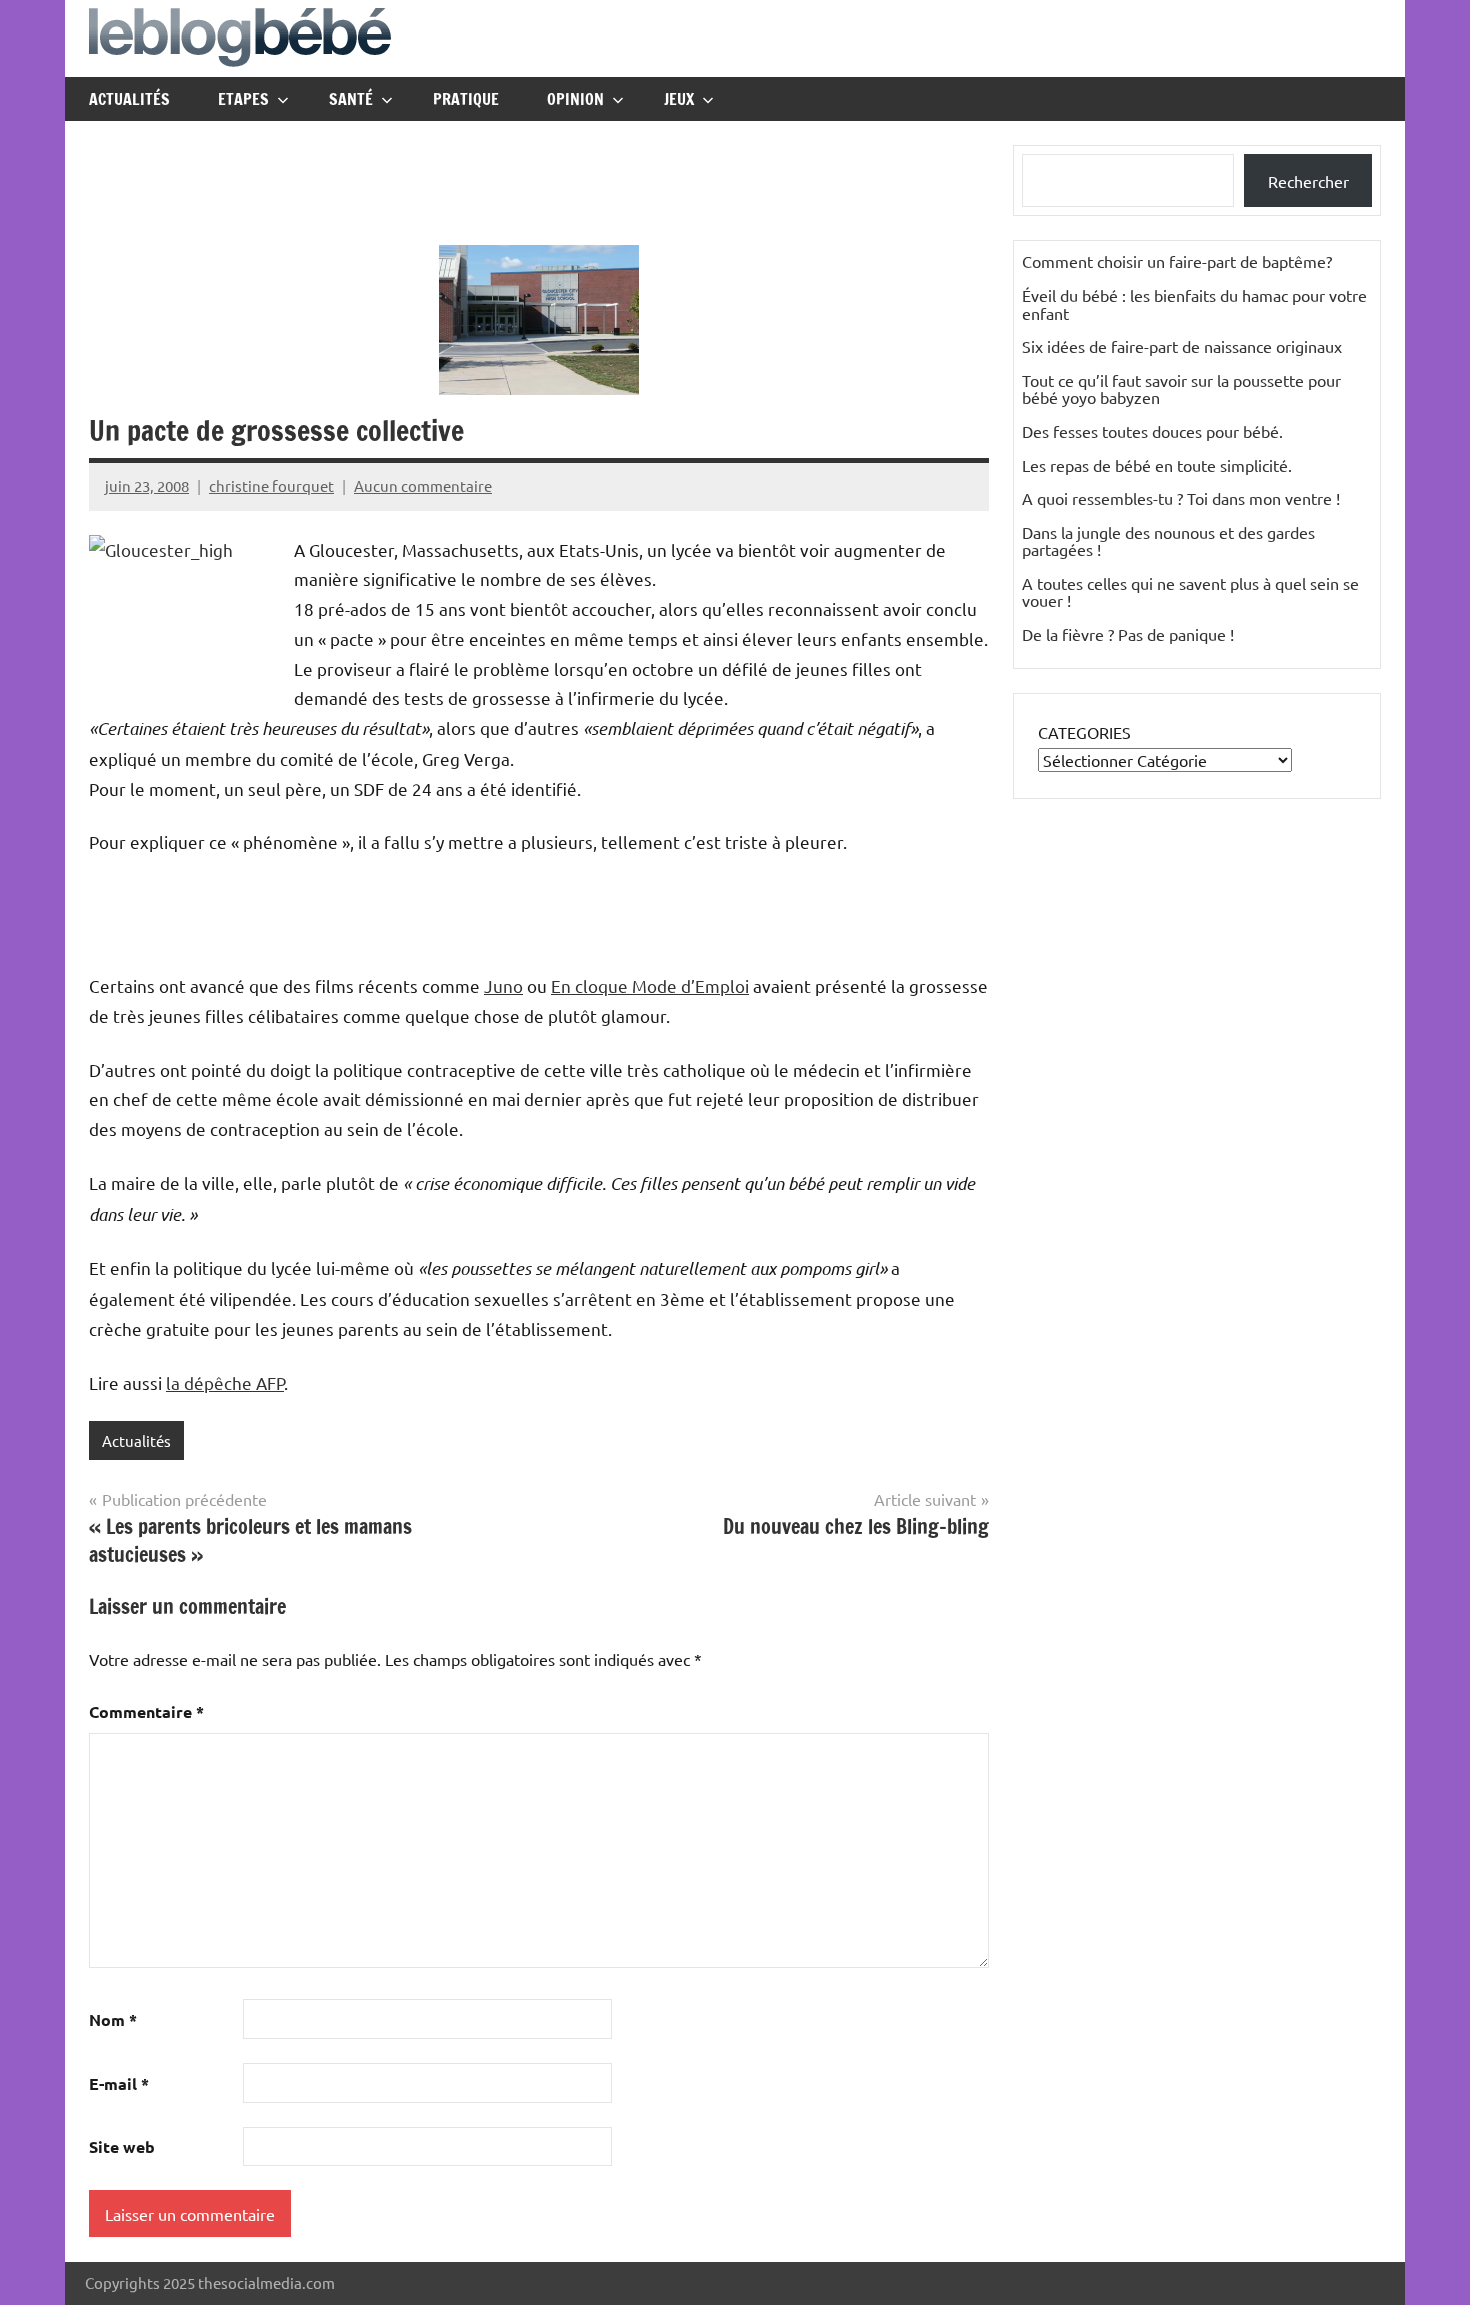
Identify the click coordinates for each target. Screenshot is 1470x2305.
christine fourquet (271, 485)
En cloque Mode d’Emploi (650, 985)
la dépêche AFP (225, 1382)
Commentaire (146, 1711)
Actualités (129, 99)
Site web (122, 2146)
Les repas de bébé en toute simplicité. (1157, 465)
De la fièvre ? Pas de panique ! (1128, 634)
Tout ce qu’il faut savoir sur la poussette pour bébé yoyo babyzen (1181, 389)
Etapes (243, 99)
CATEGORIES (1084, 732)
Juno (503, 985)
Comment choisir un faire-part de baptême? (1177, 261)
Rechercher (1308, 181)
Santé (351, 99)
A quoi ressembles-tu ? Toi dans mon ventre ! (1181, 498)
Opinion (575, 99)
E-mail (119, 2083)
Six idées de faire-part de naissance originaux (1182, 346)
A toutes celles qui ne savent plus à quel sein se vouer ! (1190, 592)
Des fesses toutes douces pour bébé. (1152, 431)
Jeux (679, 99)
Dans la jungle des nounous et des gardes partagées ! (1168, 541)
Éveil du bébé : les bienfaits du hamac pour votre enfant (1194, 304)
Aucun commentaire (423, 485)
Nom (113, 2019)
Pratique (466, 99)
